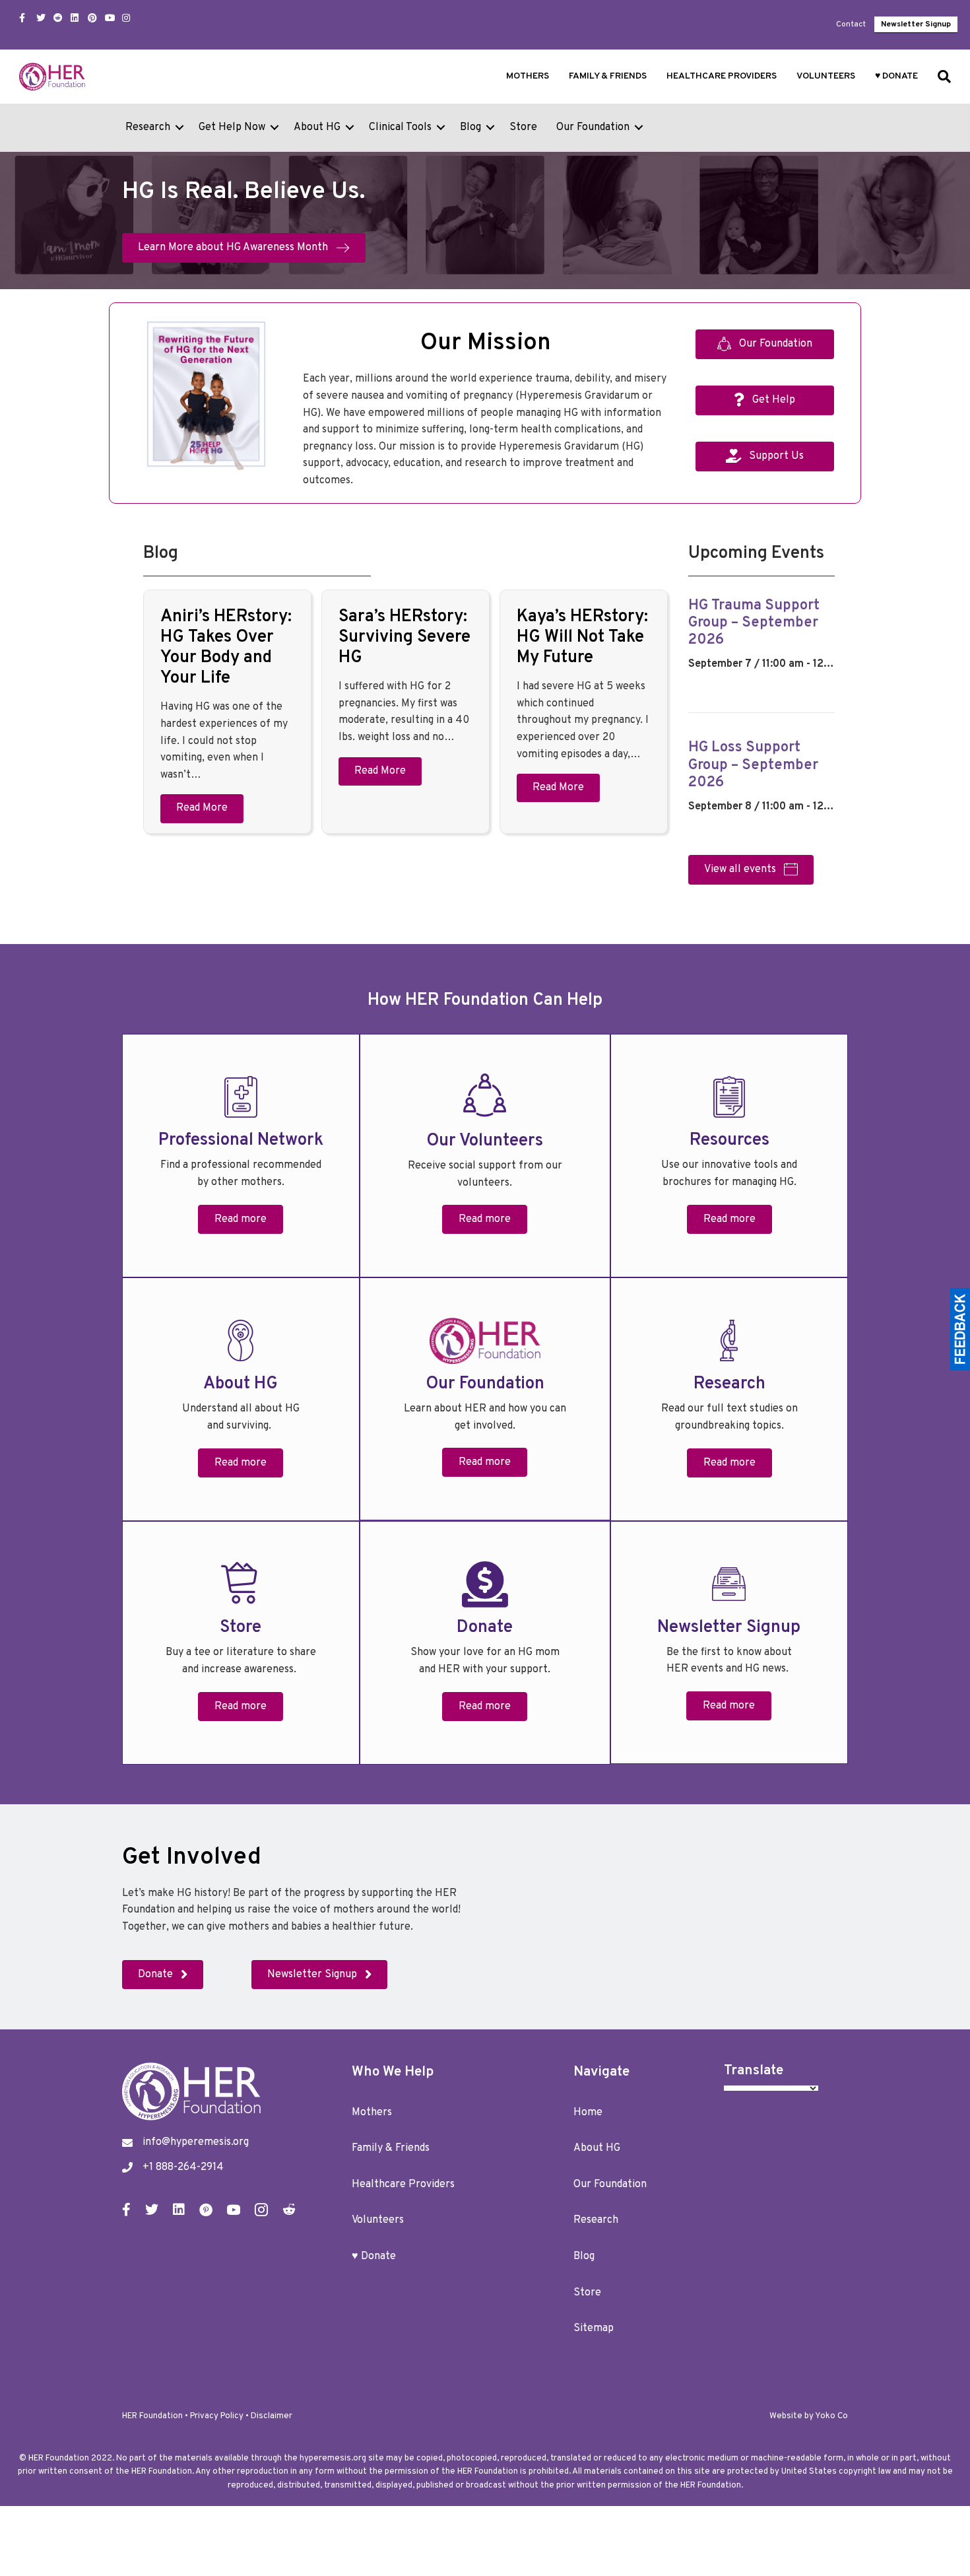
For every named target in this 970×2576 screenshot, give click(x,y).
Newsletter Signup (916, 24)
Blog (470, 127)
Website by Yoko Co (809, 2416)
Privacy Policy (217, 2416)
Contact (851, 24)
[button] (179, 128)
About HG (317, 127)
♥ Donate (896, 76)
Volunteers (826, 76)
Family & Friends (608, 76)
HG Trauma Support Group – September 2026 (754, 623)
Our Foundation (593, 127)
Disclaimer (272, 2416)
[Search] (939, 77)
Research (148, 127)
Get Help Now (232, 127)
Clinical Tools (400, 127)
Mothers (528, 76)
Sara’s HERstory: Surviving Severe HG (404, 637)
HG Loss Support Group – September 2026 (753, 765)
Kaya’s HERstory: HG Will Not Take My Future (582, 637)
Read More (202, 808)
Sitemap (594, 2328)
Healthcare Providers (722, 76)
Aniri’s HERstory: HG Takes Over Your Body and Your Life (226, 648)
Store (523, 127)
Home (588, 2113)
